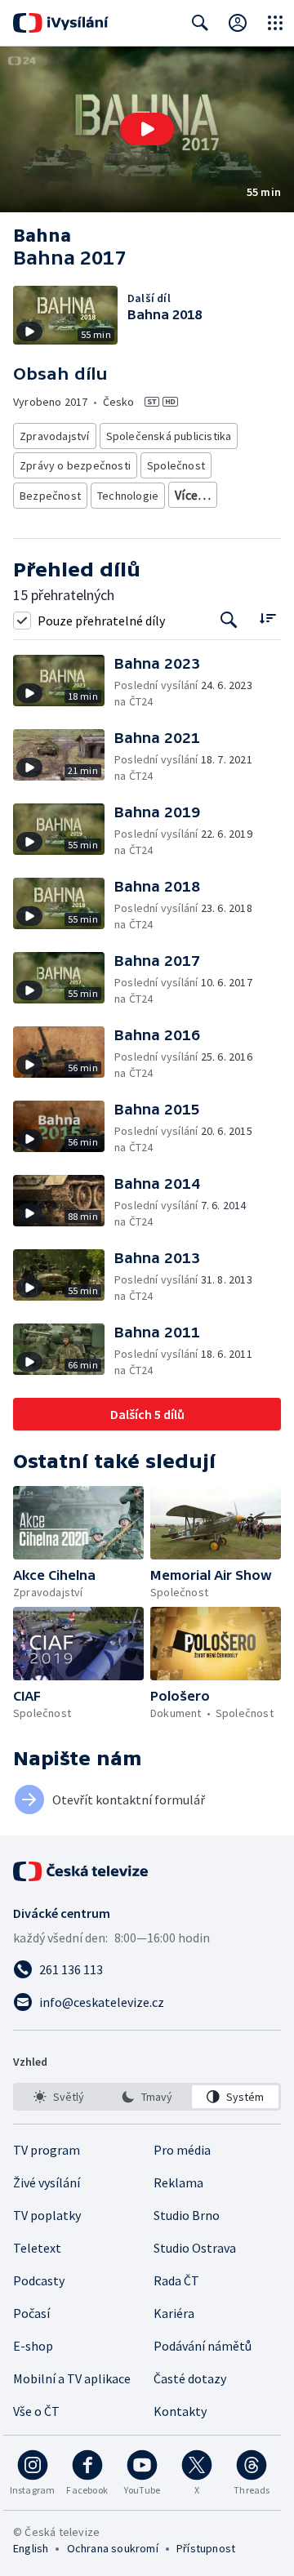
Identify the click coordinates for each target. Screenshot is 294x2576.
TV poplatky (47, 2215)
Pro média (182, 2150)
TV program (47, 2150)
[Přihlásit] (238, 23)
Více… (193, 495)
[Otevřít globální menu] (275, 23)
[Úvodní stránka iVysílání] (61, 23)
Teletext (37, 2248)
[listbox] (147, 2097)
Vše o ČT (36, 2411)
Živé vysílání (47, 2182)
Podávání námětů (203, 2346)
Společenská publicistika (169, 436)
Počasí (31, 2313)
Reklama (178, 2182)
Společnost (176, 465)
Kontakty (180, 2411)
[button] (147, 129)
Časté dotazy (190, 2378)
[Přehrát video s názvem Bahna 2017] (147, 129)
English (31, 2548)
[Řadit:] (267, 618)
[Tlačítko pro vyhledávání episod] (229, 620)
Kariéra (174, 2313)
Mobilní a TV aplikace (72, 2378)
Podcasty (39, 2280)
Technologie (128, 496)
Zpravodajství (55, 436)
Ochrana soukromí (113, 2548)
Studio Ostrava (195, 2248)
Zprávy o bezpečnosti (75, 465)
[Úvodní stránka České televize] (82, 1871)
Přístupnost (206, 2548)
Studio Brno (187, 2215)
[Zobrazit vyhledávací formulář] (200, 23)
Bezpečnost (50, 496)
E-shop (33, 2346)
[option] (59, 2097)
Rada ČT (176, 2280)
